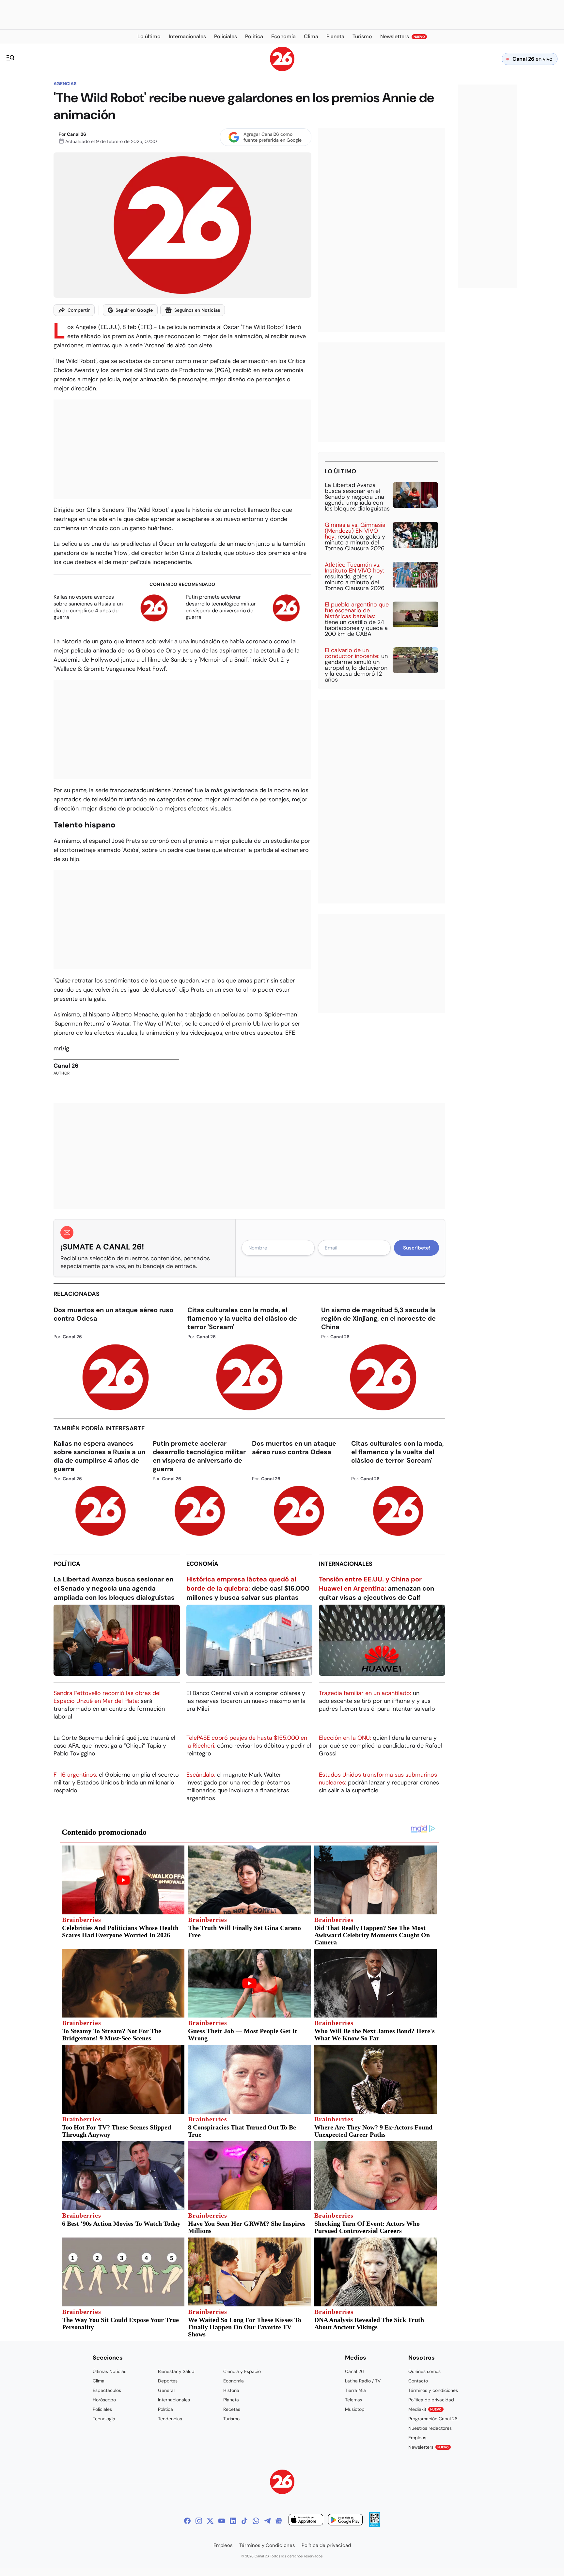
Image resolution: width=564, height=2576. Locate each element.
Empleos (417, 2438)
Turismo (231, 2419)
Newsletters (429, 2447)
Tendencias (170, 2419)
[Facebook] (187, 2521)
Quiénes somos (424, 2371)
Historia (231, 2390)
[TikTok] (244, 2521)
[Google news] (279, 2521)
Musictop (355, 2409)
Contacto (418, 2381)
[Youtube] (222, 2521)
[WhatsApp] (256, 2521)
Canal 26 (77, 134)
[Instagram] (199, 2521)
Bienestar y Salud (176, 2371)
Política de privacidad (431, 2400)
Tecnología (104, 2419)
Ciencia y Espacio (242, 2371)
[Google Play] (345, 2521)
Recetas (232, 2409)
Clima (99, 2381)
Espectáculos (107, 2390)
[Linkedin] (233, 2521)
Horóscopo (104, 2400)
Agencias (65, 84)
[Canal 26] (282, 2483)
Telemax (354, 2400)
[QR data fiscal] (375, 2525)
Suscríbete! (417, 1248)
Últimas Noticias (110, 2371)
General (166, 2390)
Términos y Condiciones (267, 2545)
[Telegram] (267, 2521)
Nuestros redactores (430, 2428)
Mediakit (425, 2409)
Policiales (102, 2409)
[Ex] (210, 2521)
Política (67, 1564)
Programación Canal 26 (433, 2419)
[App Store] (306, 2521)
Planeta (231, 2400)
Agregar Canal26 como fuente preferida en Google (273, 137)
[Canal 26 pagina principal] (282, 69)
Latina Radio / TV (363, 2381)
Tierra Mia (355, 2390)
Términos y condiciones (433, 2390)
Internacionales (346, 1564)
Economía (202, 1564)
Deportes (168, 2381)
